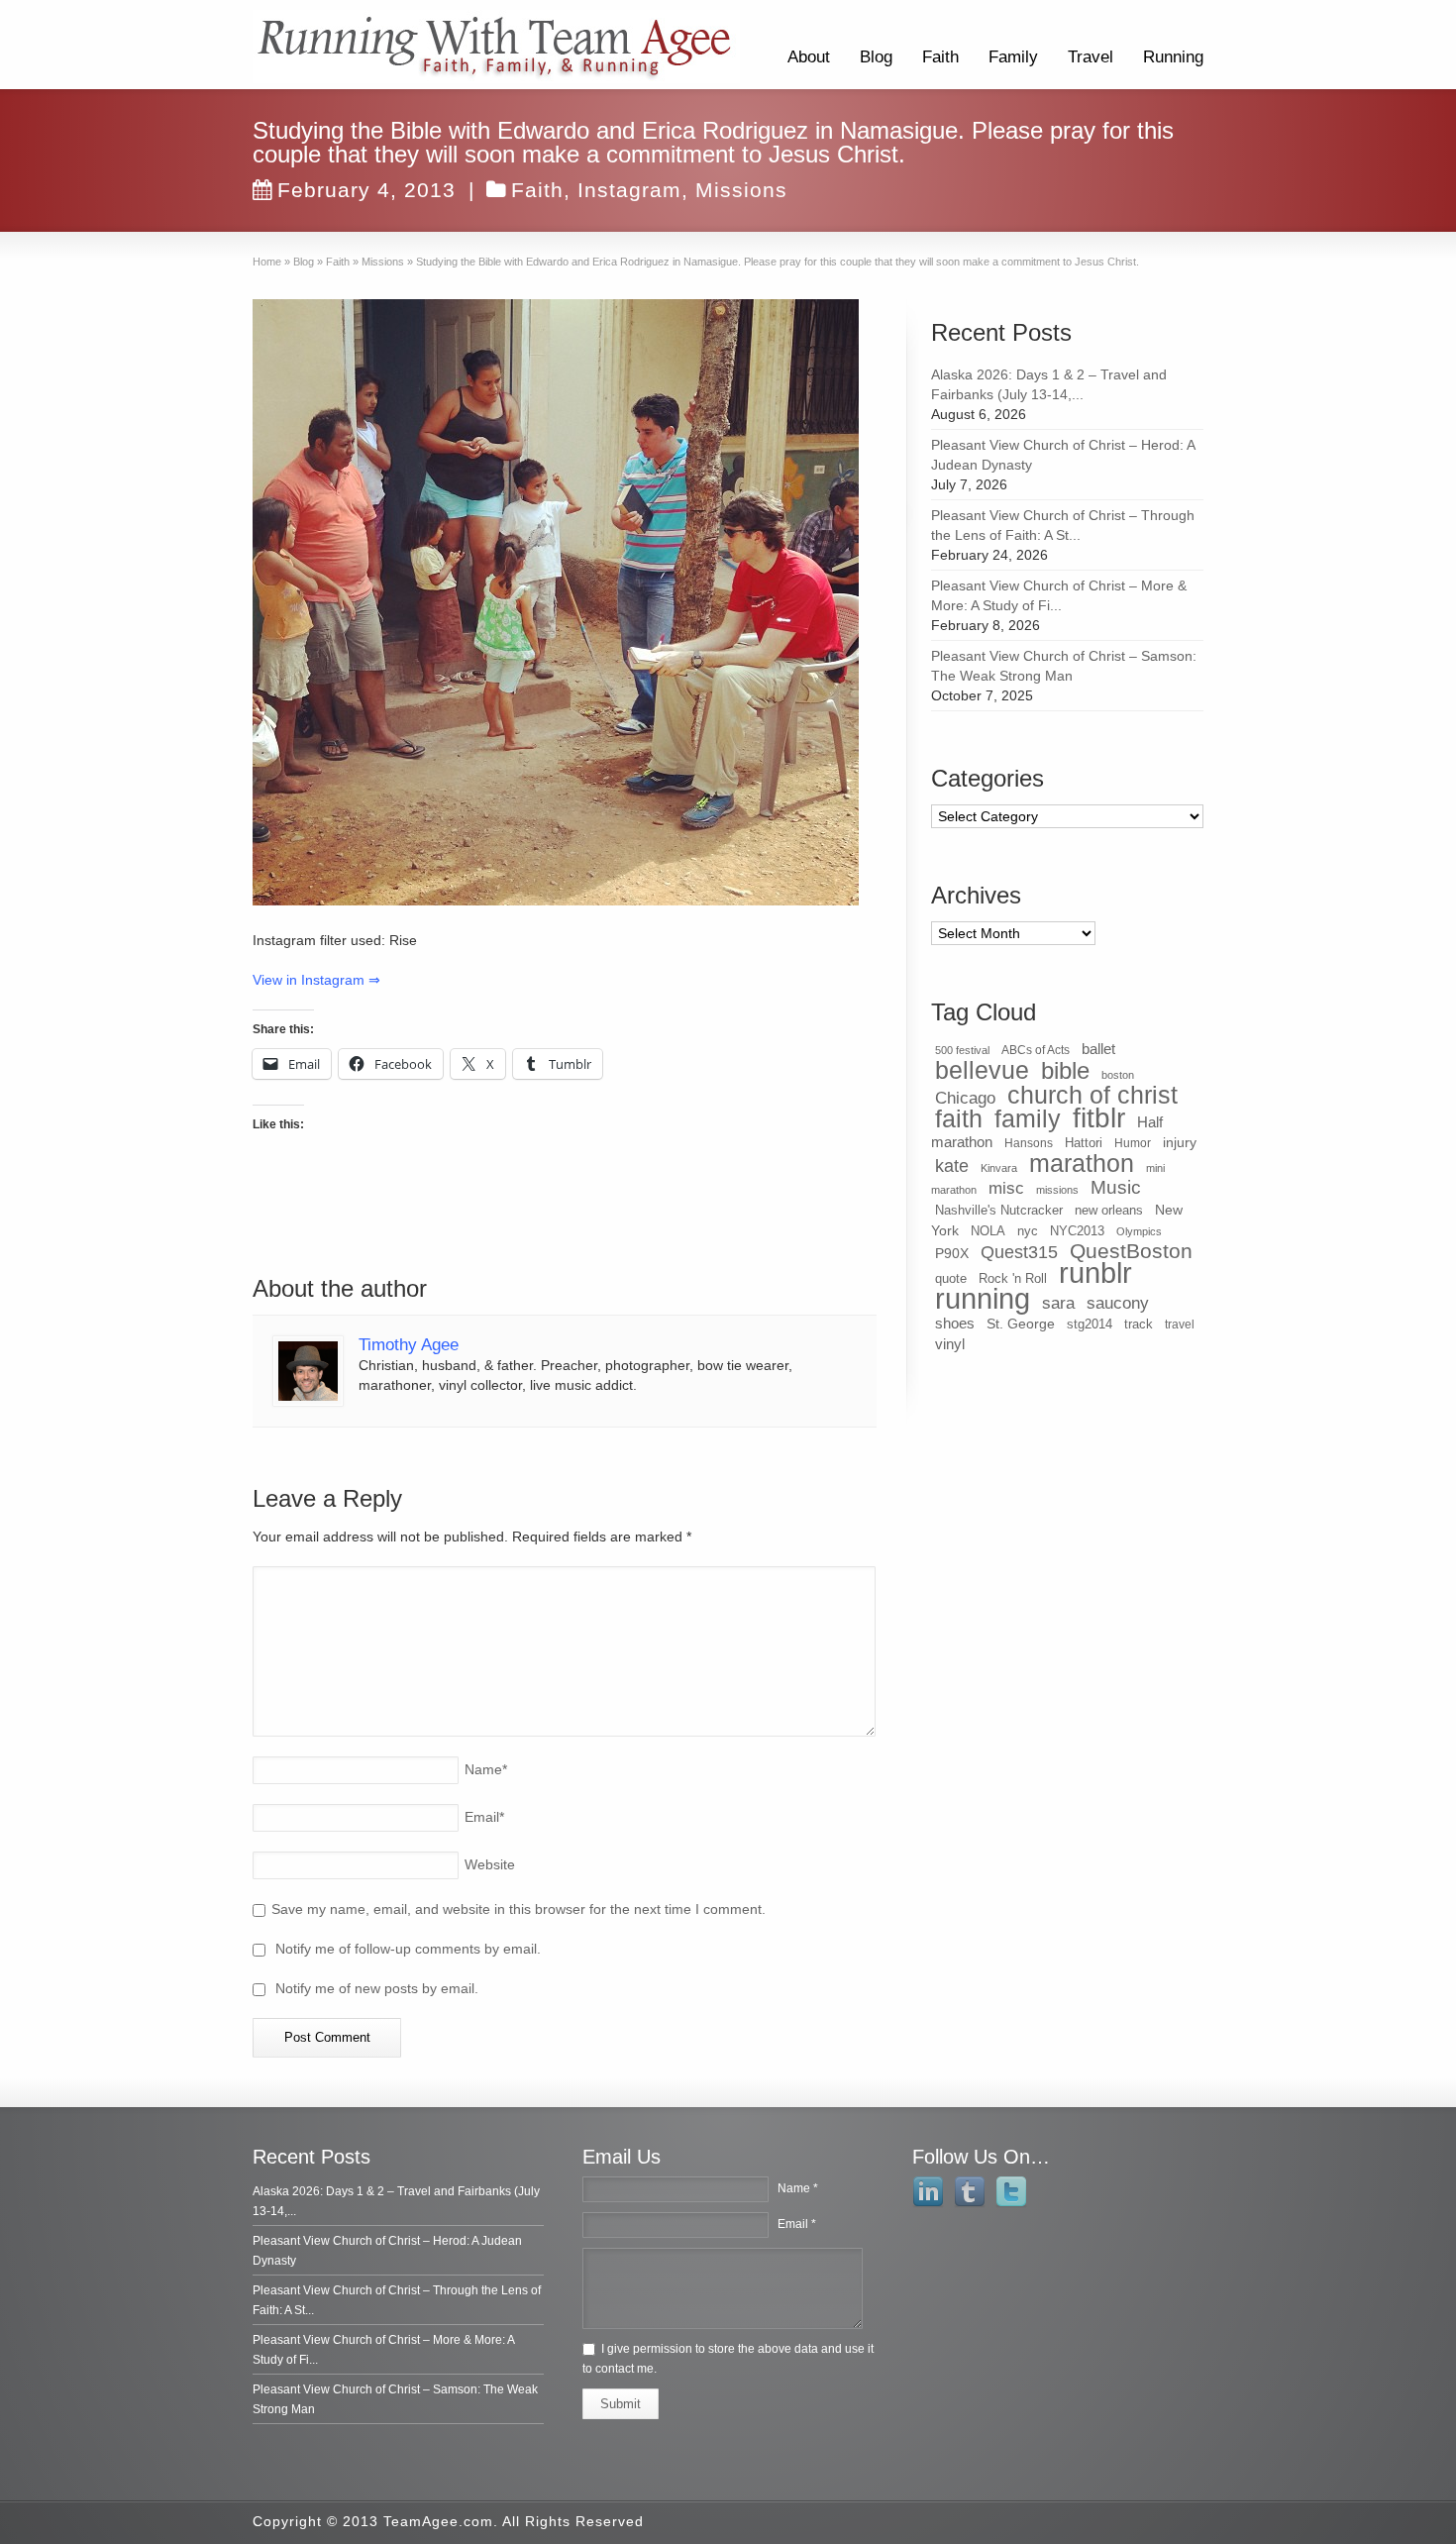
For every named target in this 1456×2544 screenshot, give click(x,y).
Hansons (1029, 1143)
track (1139, 1324)
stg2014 (1090, 1324)
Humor (1133, 1143)
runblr (1095, 1273)
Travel (1091, 57)
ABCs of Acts (1036, 1050)
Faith (940, 57)
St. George (1021, 1324)
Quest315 (1019, 1252)
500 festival (962, 1050)
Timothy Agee (409, 1345)
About (809, 57)
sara (1058, 1303)
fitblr (1099, 1118)
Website (490, 1864)
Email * (797, 2224)
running (983, 1298)
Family (1013, 57)
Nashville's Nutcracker (999, 1210)
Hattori (1084, 1143)
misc (1006, 1188)
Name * (798, 2188)
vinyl (950, 1344)
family (1028, 1118)
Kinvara (999, 1168)
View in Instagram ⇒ (316, 980)
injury (1180, 1142)
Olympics (1139, 1231)
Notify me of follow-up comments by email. (408, 1949)
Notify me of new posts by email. (377, 1988)
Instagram (629, 190)
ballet (1098, 1049)
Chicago (965, 1098)
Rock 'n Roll (1013, 1278)
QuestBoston (1131, 1251)
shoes (955, 1324)
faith (959, 1118)
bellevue (982, 1070)
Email (484, 1817)
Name (486, 1769)
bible (1065, 1070)
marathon (1082, 1163)
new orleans (1109, 1210)
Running (1173, 57)
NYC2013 (1077, 1231)
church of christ (1092, 1095)
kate (952, 1166)
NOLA (988, 1231)
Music (1116, 1187)
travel (1180, 1325)
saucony (1118, 1303)
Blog (876, 57)
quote (951, 1278)
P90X (952, 1253)
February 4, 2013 (366, 190)
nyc (1028, 1231)
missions (1057, 1190)
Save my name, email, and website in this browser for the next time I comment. (519, 1909)
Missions (741, 190)
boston (1118, 1075)
